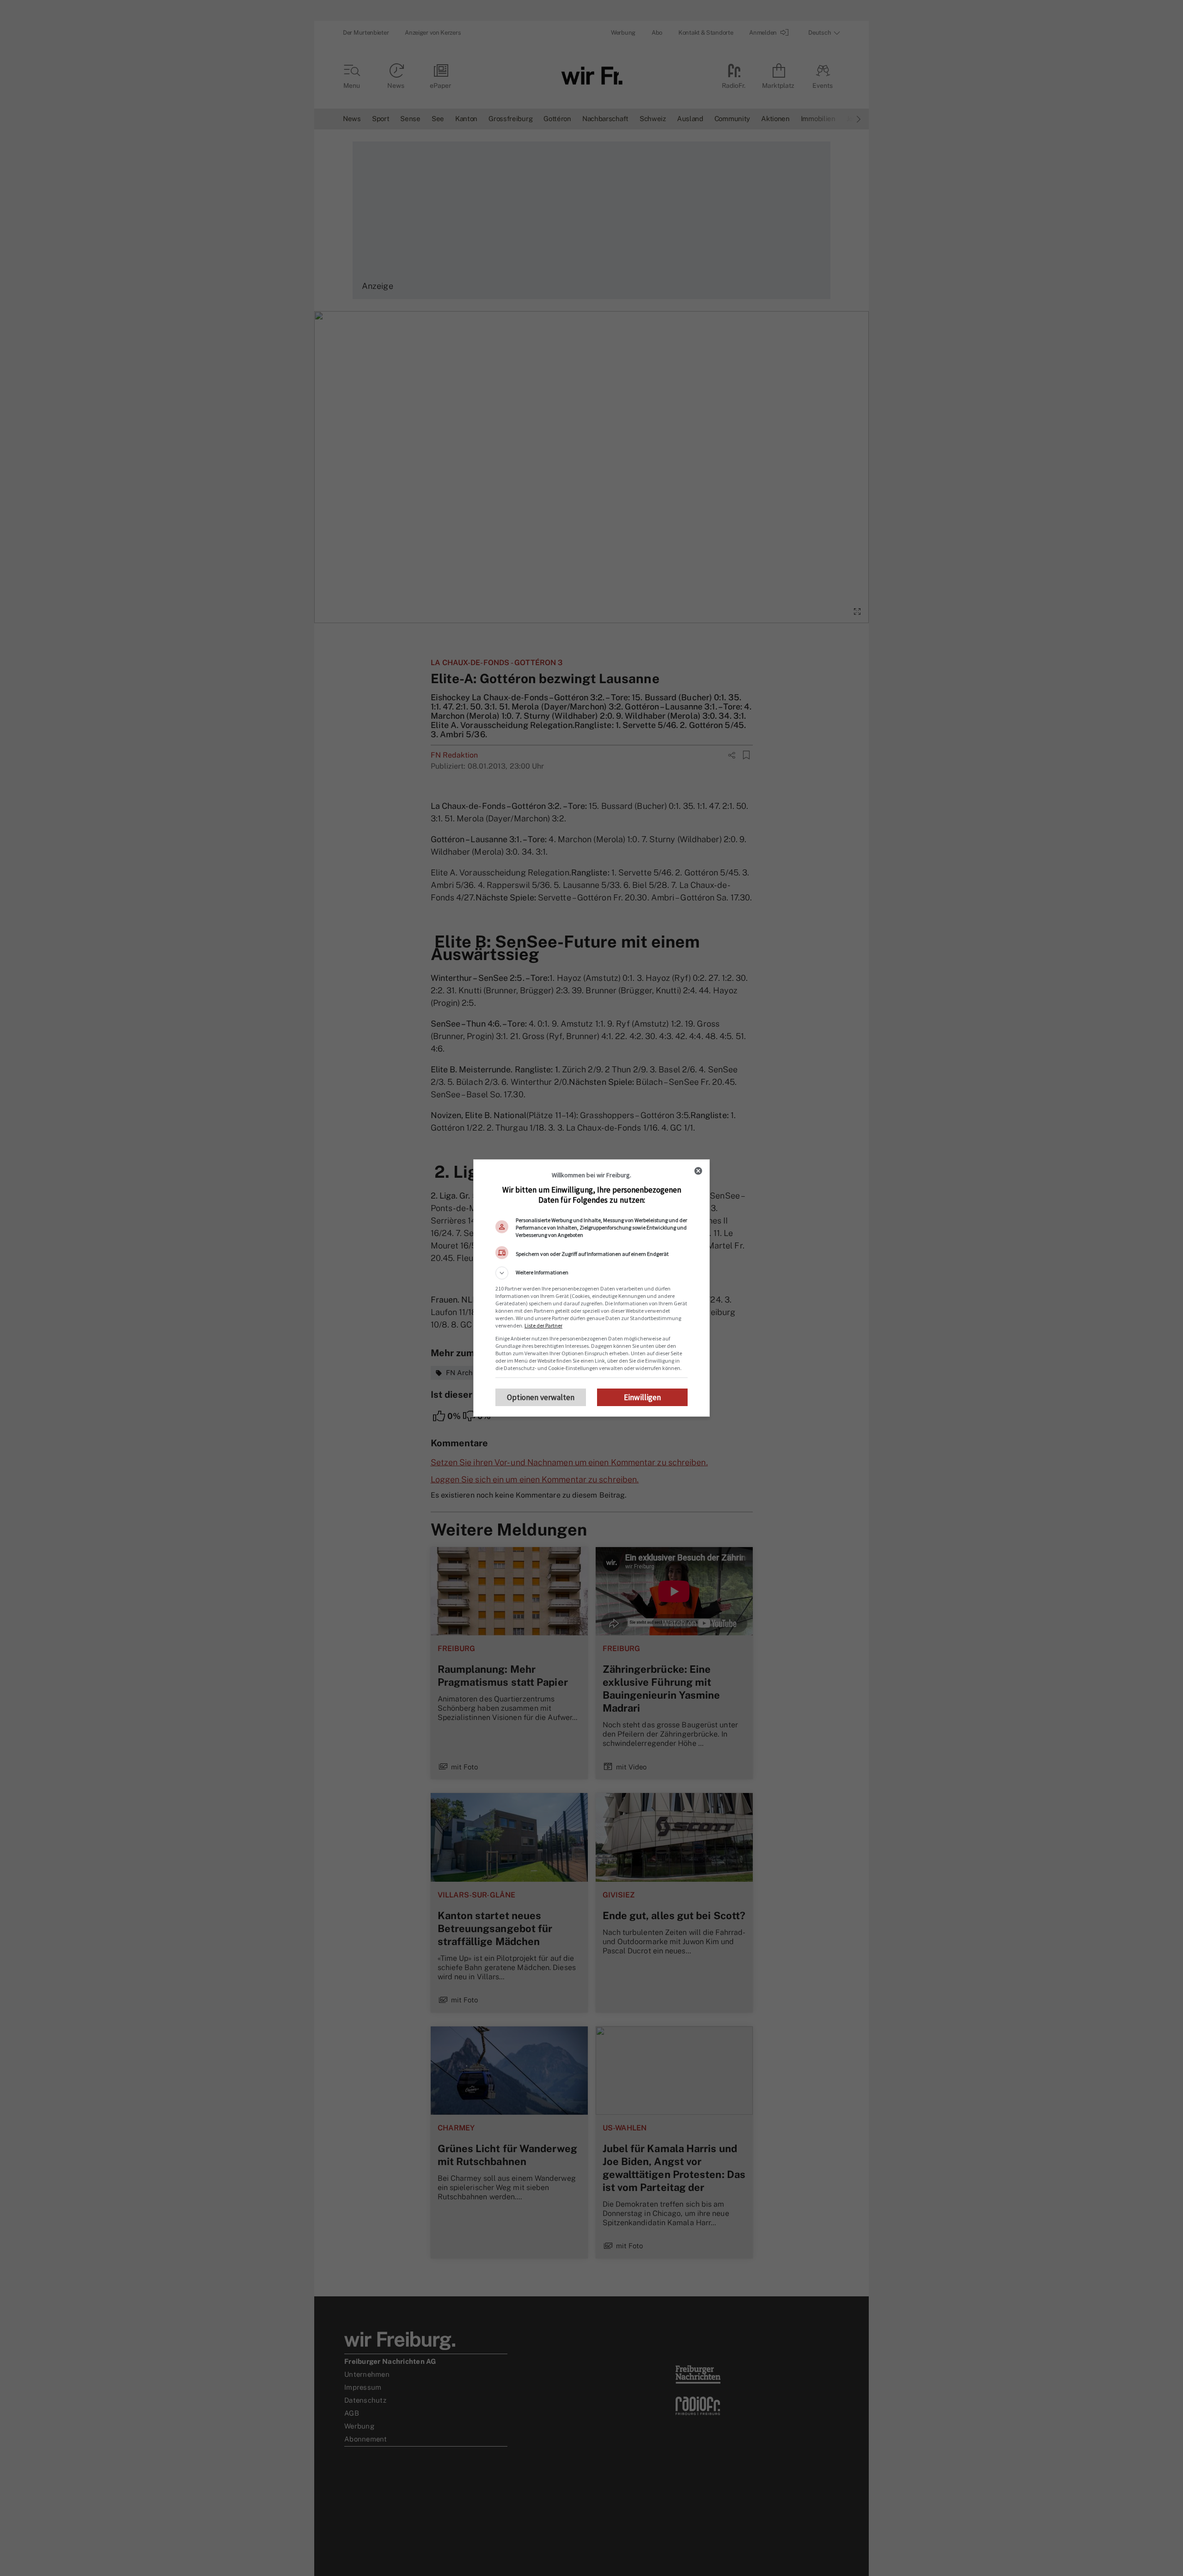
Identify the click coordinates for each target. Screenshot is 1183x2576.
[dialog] (591, 1288)
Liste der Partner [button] (543, 1325)
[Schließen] (698, 1171)
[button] (591, 1273)
